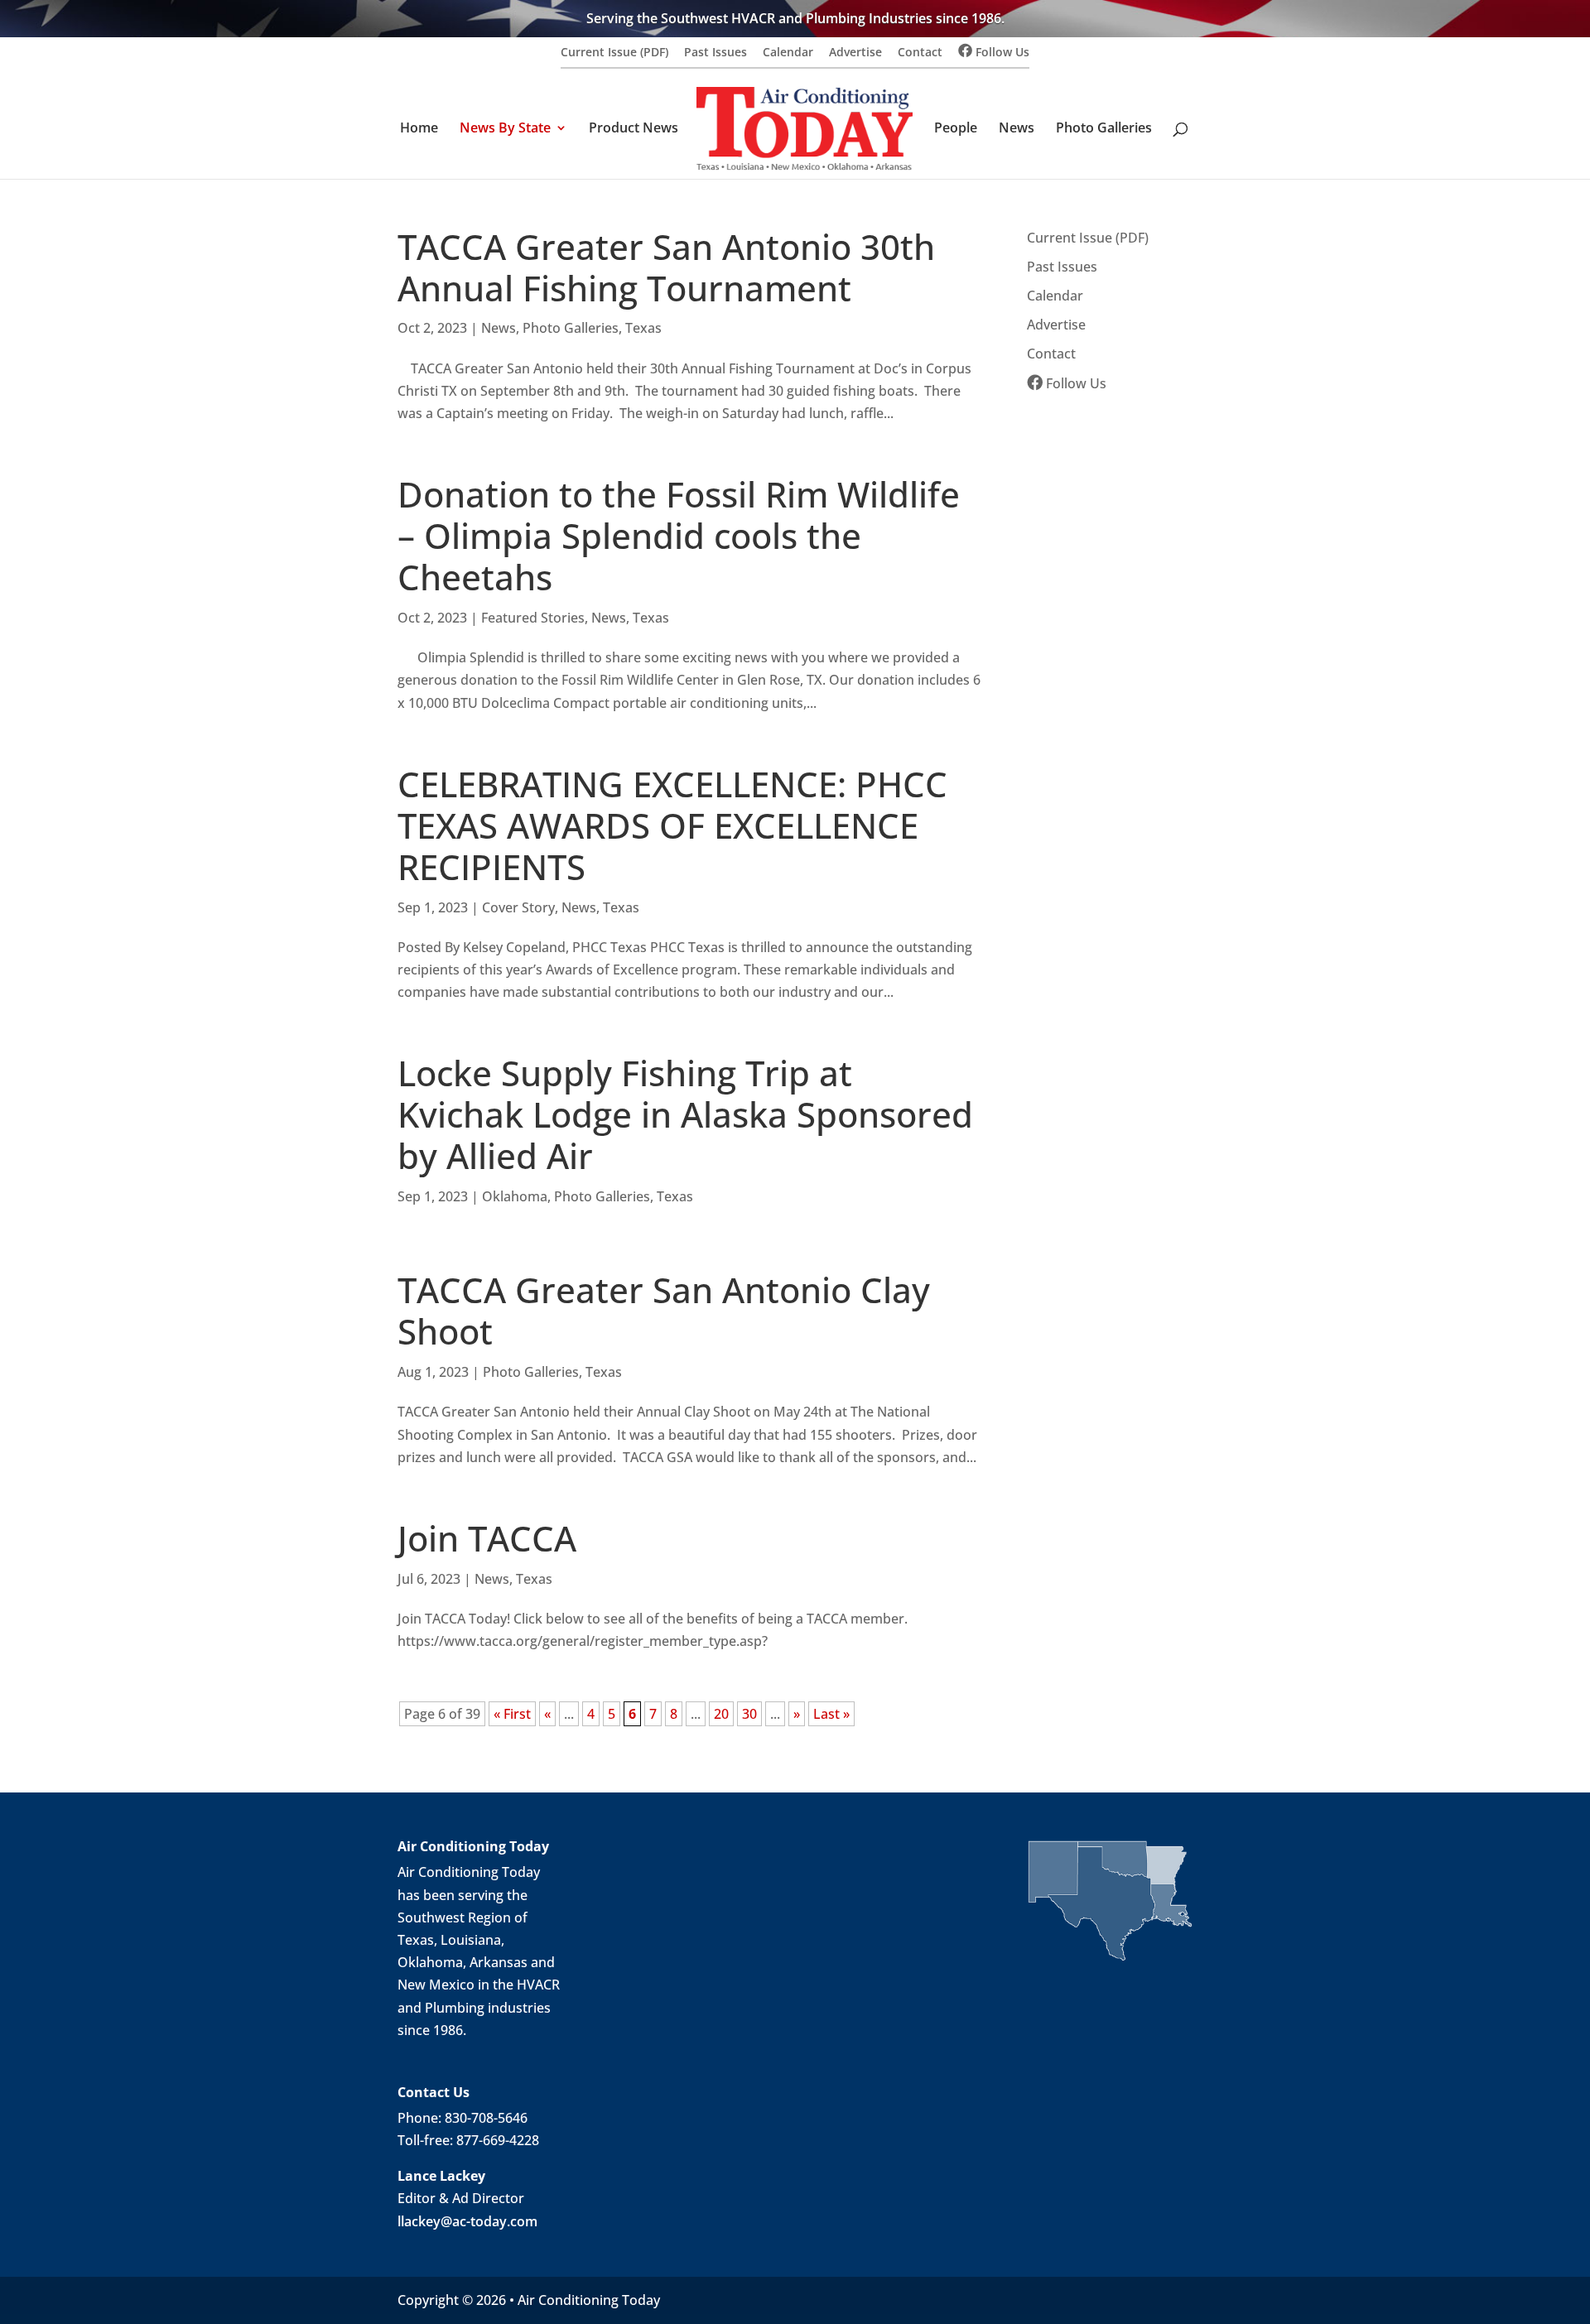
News (1017, 129)
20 (721, 1714)
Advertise (855, 53)
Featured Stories (533, 618)
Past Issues (715, 53)
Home (419, 129)
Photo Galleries (1104, 129)
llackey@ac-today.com (467, 2221)
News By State (505, 129)
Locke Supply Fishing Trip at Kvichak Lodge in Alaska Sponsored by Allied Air (685, 1114)
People (956, 129)
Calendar (788, 53)
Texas (643, 328)
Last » (831, 1714)
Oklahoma (515, 1196)
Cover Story (518, 907)
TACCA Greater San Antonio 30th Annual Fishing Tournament (666, 267)
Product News (634, 129)
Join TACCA (487, 1538)
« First (512, 1714)
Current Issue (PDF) (614, 53)
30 (749, 1714)
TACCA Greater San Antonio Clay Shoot (664, 1311)
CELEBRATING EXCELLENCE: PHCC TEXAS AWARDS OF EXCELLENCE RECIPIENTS (672, 825)
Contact (920, 53)
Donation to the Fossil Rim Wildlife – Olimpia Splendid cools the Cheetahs (679, 536)
